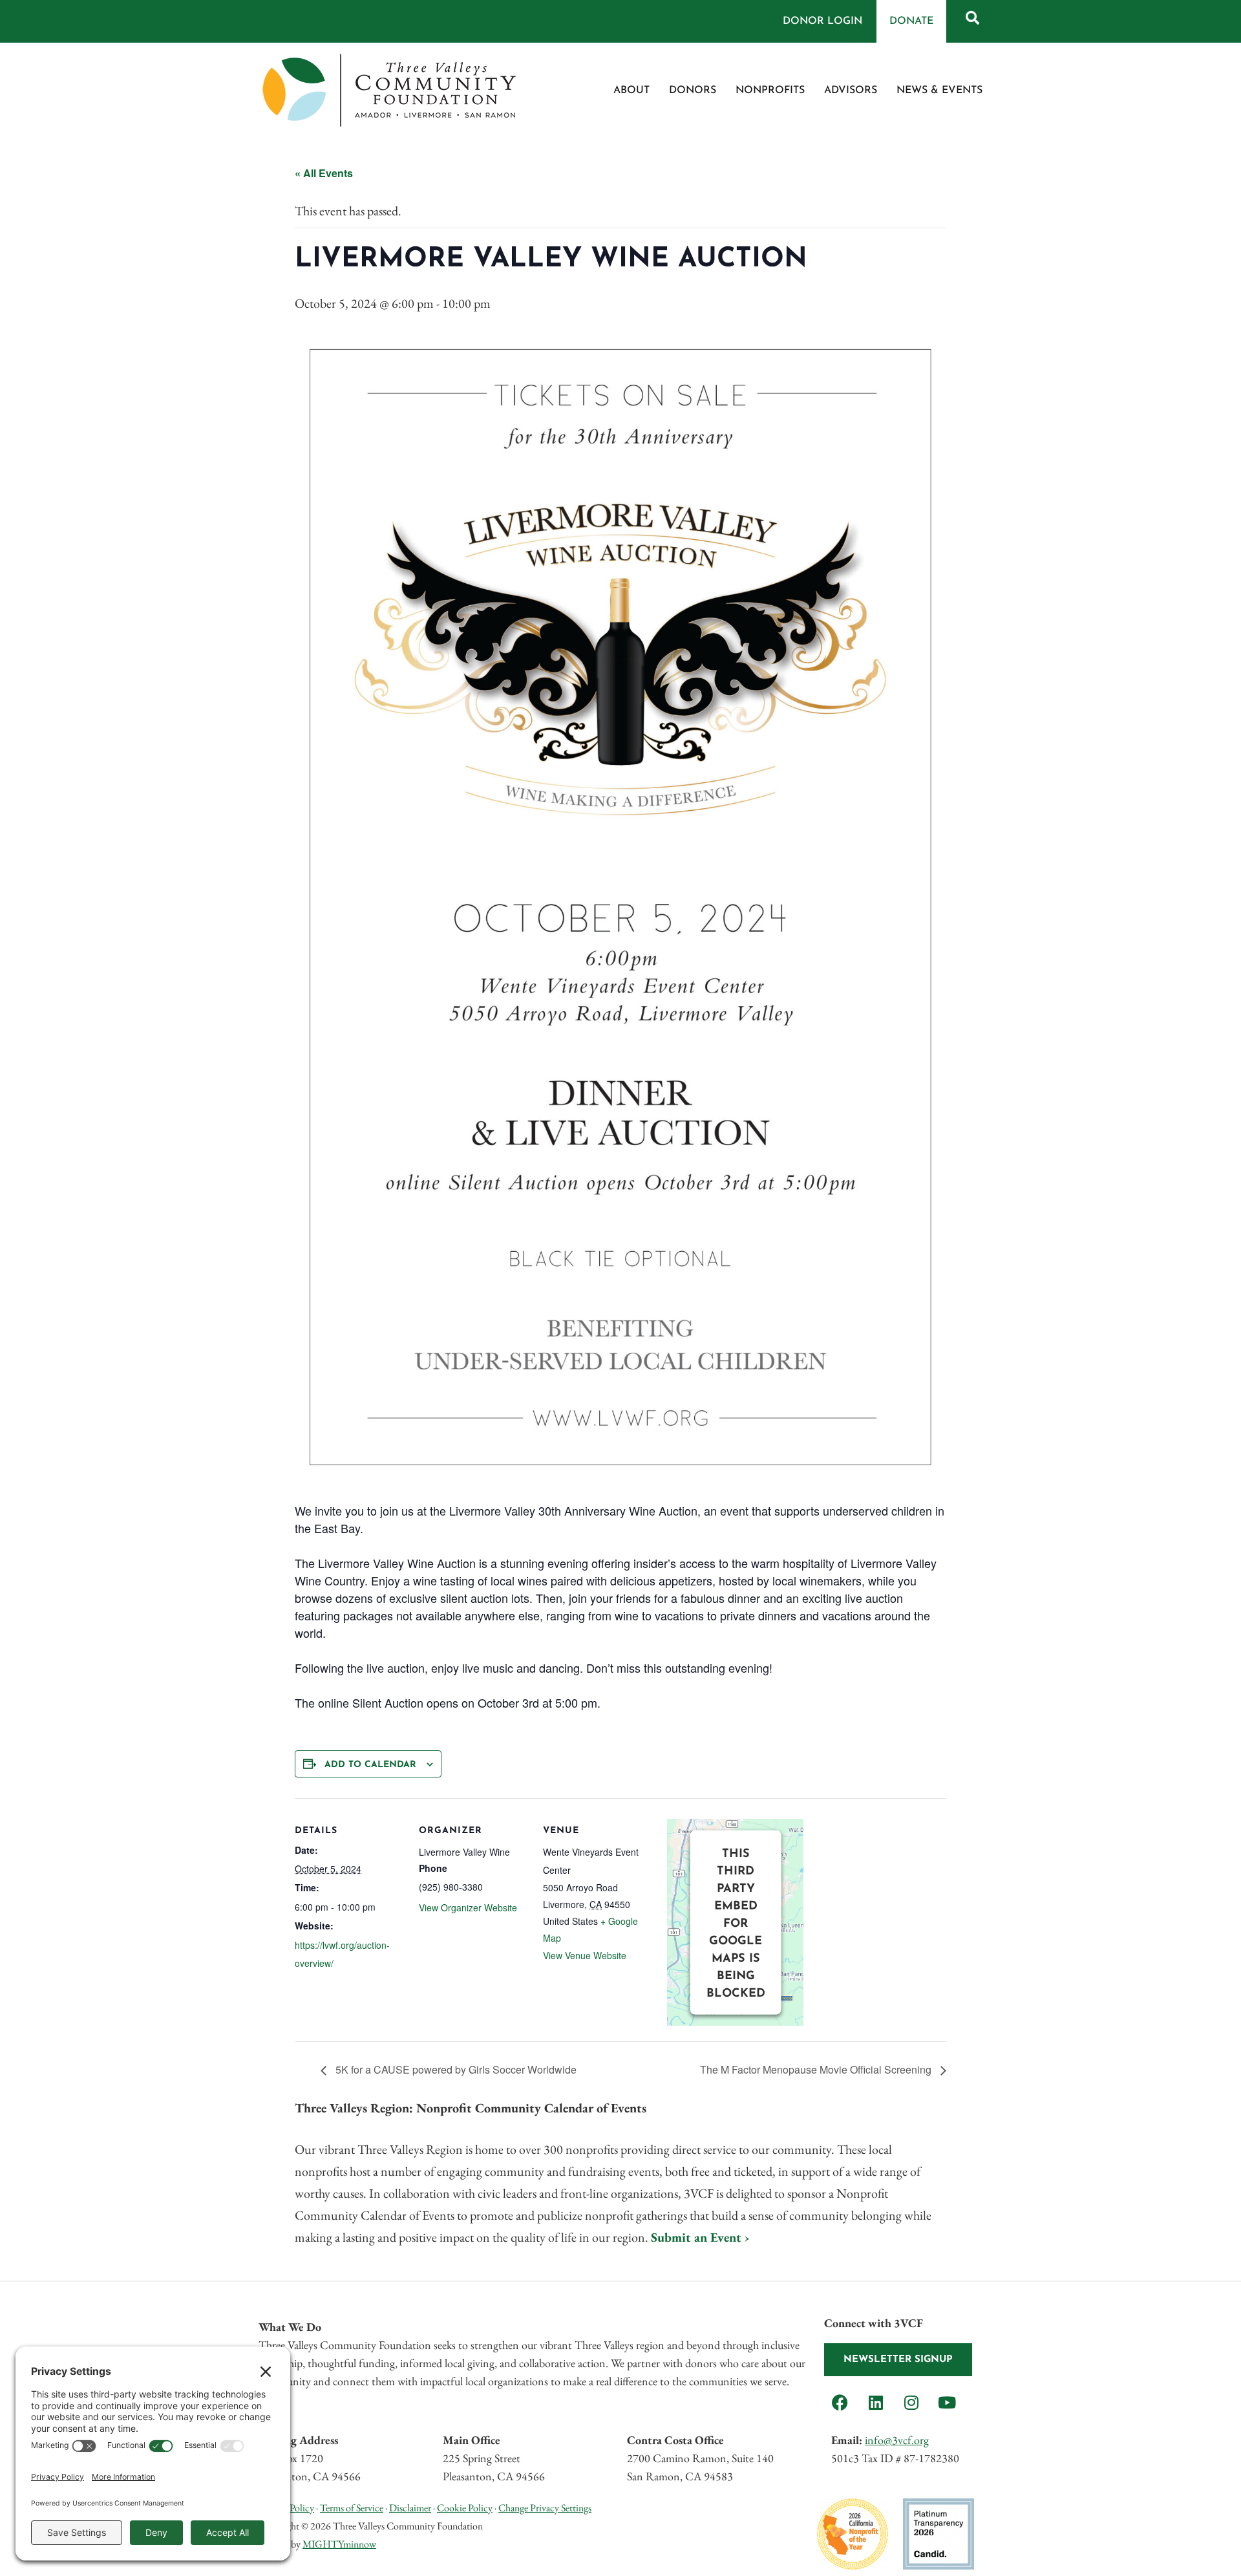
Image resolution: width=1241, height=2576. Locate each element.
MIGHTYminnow (339, 2544)
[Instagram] (911, 2402)
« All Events (324, 173)
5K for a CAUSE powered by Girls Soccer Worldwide (455, 2069)
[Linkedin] (876, 2402)
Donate (911, 21)
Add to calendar (370, 1765)
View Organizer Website (468, 1907)
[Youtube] (947, 2402)
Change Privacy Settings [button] (545, 2508)
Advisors (851, 91)
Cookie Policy (465, 2508)
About (631, 91)
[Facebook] (840, 2402)
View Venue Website (585, 1955)
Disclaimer (410, 2508)
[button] (972, 17)
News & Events (939, 91)
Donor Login (822, 21)
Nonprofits (770, 91)
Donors (693, 91)
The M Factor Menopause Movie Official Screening (817, 2069)
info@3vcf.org (897, 2440)
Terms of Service (352, 2508)
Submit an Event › (700, 2237)
